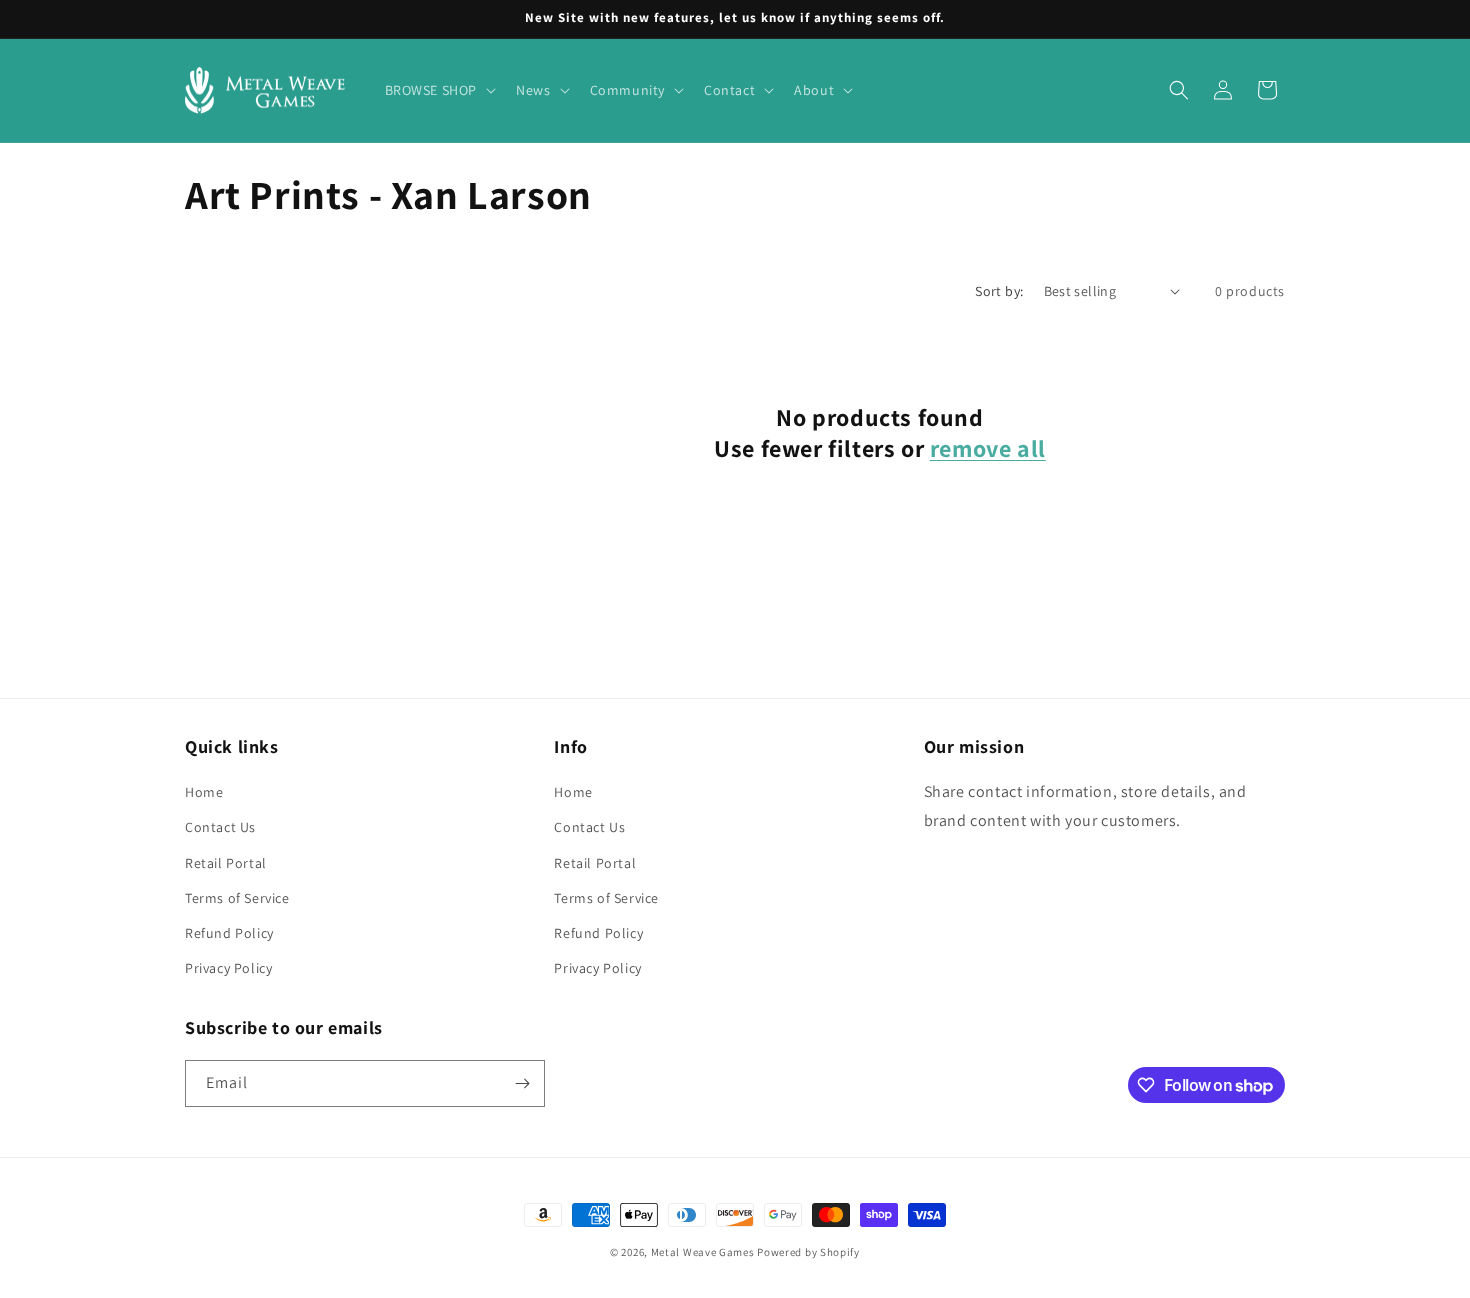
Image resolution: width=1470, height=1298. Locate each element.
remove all (988, 448)
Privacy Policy (228, 968)
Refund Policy (229, 933)
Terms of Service (237, 898)
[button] (439, 90)
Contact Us (220, 827)
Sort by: (999, 291)
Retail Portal (226, 863)
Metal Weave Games (703, 1252)
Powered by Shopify (808, 1252)
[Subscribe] (522, 1083)
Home (204, 792)
